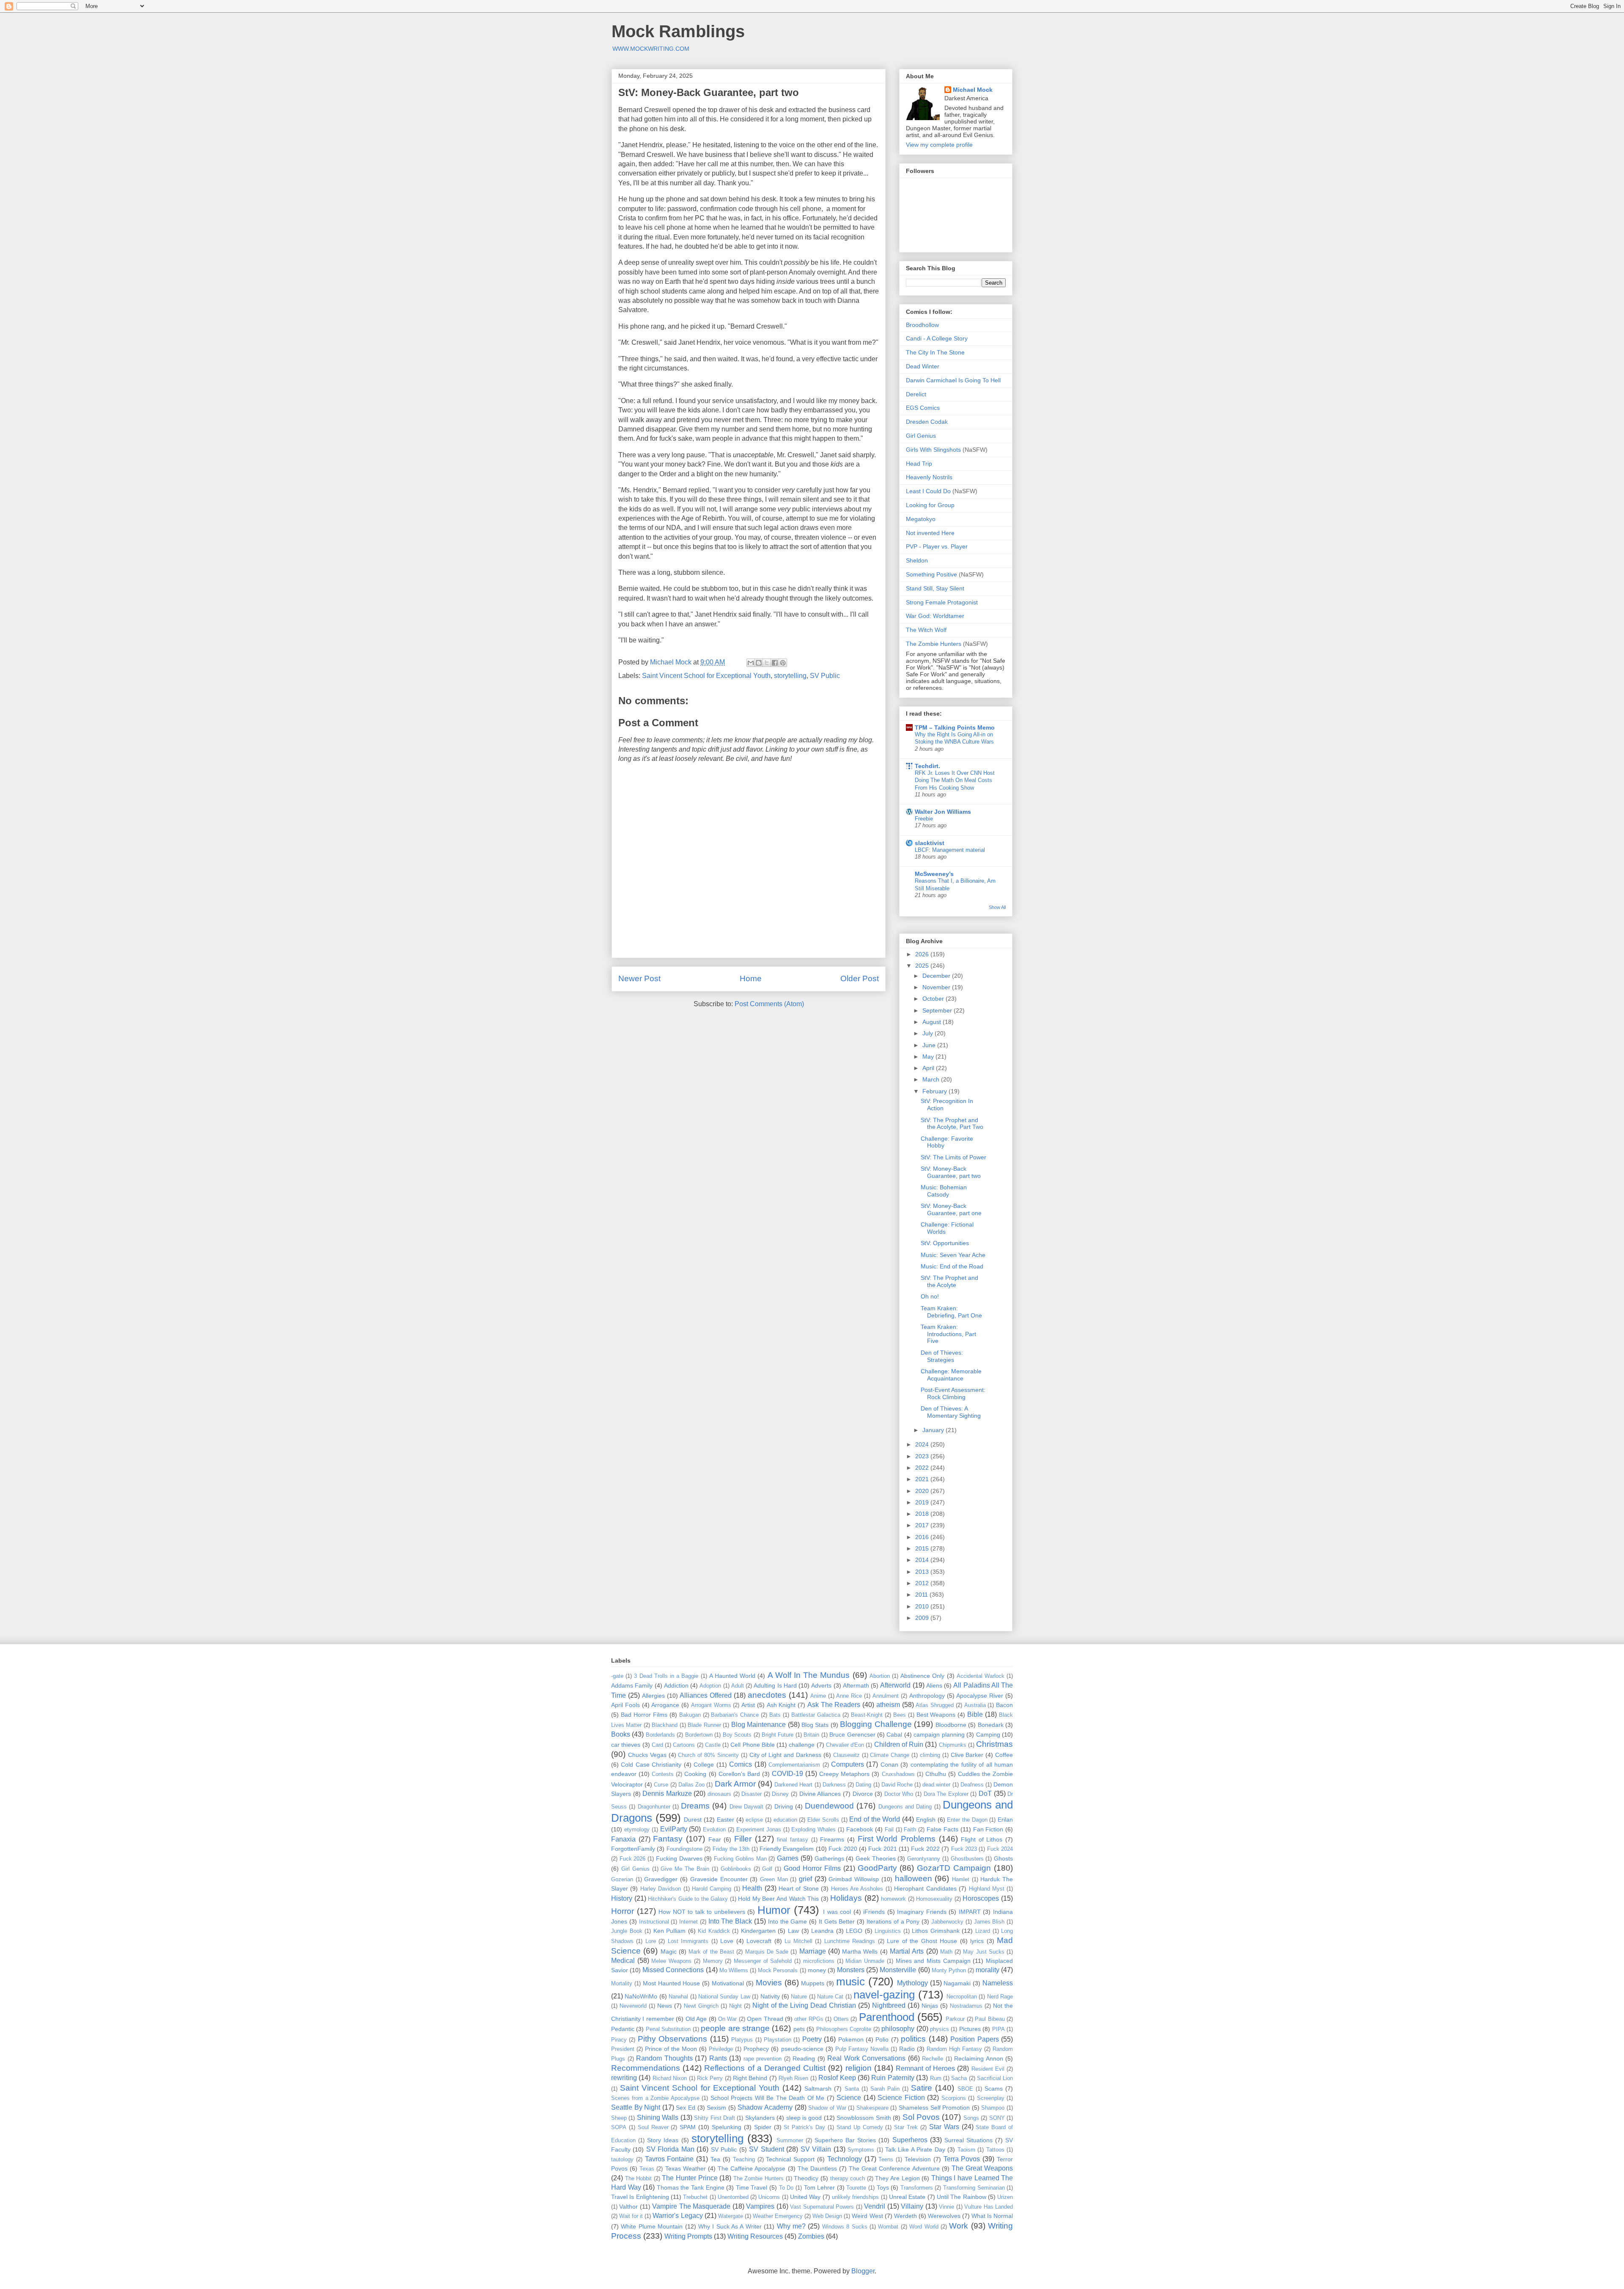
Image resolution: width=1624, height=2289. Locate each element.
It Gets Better (837, 1921)
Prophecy (756, 2049)
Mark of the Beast (711, 1952)
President (623, 2049)
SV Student (766, 2149)
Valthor (628, 2207)
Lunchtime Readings (850, 1941)
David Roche (897, 1785)
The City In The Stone (935, 352)
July (929, 1033)
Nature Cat (830, 1997)
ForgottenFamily (633, 1849)
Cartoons (684, 1745)
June (930, 1045)
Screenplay (991, 2098)
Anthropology (927, 1696)
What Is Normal (992, 2216)
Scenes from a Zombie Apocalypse (655, 2098)
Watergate (731, 2216)
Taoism (966, 2150)
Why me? (791, 2226)
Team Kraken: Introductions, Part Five (948, 1334)
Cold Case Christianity (651, 1765)
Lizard (983, 1931)
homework (893, 1899)
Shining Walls (658, 2117)
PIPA (999, 2029)
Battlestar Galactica (816, 1715)
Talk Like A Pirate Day (915, 2149)
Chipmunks (953, 1745)
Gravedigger (661, 1879)
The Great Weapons (982, 2168)
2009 (923, 1618)
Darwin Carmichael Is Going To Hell (953, 380)
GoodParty (877, 1868)
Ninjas (930, 2006)
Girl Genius (921, 436)
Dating (863, 1785)
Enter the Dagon (967, 1820)
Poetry (812, 2039)
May (929, 1057)
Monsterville (898, 1970)
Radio (907, 2049)
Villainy (912, 2206)
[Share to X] (767, 663)
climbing (930, 1755)
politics (913, 2039)
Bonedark (991, 1725)
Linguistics (888, 1931)
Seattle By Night (636, 2107)
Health (752, 1888)
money (817, 1970)
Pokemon (851, 2039)
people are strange (735, 2028)
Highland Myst (987, 1889)
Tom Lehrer (820, 2187)
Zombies (811, 2236)
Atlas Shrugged (935, 1705)
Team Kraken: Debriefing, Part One (951, 1312)
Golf (767, 1869)
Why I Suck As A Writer (730, 2226)
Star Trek (906, 2127)
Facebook (860, 1829)
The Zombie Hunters (934, 644)
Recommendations (646, 2068)
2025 (923, 966)
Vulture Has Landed (989, 2207)
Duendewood (829, 1806)
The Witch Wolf (926, 630)
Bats (775, 1715)
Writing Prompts (688, 2236)
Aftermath (856, 1685)
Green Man (774, 1879)
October (934, 999)
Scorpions (954, 2098)
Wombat (888, 2227)
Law (793, 1931)
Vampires (760, 2206)
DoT (985, 1794)
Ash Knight (781, 1705)
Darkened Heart (793, 1785)
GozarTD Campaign (954, 1868)
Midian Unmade (865, 1961)
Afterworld (895, 1685)
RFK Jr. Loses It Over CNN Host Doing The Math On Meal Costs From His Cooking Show (955, 780)
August (933, 1022)
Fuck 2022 (925, 1849)
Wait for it (631, 2216)
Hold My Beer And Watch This (778, 1899)
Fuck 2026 (633, 1859)
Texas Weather (686, 2168)
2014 (923, 1560)
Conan (889, 1765)
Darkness (834, 1785)
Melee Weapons (671, 1961)
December (937, 976)
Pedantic (623, 2029)
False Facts (942, 1829)
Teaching (744, 2159)
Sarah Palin (885, 2089)
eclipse (754, 1820)
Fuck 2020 (843, 1849)
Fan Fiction (988, 1829)
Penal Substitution (668, 2029)
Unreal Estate (907, 2197)
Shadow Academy (765, 2107)
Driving (784, 1806)
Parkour (955, 2019)
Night (735, 2006)
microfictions (819, 1961)
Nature (799, 1997)
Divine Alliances (820, 1794)
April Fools (625, 1705)
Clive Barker (967, 1755)
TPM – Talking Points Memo (955, 727)
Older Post (860, 978)
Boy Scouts (737, 1735)
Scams (994, 2089)
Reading (804, 2058)
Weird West (867, 2216)
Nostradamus (966, 2006)
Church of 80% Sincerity (708, 1755)
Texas (647, 2169)
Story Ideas (663, 2140)
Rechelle (933, 2059)
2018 (923, 1514)
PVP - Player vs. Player (937, 546)
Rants (718, 2058)
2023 (923, 1456)
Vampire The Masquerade (691, 2206)
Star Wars (944, 2127)
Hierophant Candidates (925, 1888)
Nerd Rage (1000, 1997)
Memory (713, 1961)
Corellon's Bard (739, 1774)
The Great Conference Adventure (894, 2168)
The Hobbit (639, 2178)
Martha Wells (860, 1951)
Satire (922, 2088)
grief (805, 1879)
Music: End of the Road (952, 1266)
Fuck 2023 (964, 1849)
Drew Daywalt (746, 1807)
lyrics (977, 1941)
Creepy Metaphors (844, 1774)
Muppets (813, 1983)
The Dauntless (817, 2168)
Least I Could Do (928, 491)
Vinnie (946, 2207)
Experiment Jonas (759, 1829)
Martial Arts (907, 1951)
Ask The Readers (834, 1705)
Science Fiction (901, 2098)
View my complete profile (939, 145)
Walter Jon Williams (943, 812)
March (932, 1079)
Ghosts (1003, 1858)
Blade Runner (704, 1725)
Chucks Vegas (647, 1755)
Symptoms (861, 2150)
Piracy (619, 2040)
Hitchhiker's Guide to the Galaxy (688, 1899)
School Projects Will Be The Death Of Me (767, 2098)
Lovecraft (759, 1941)
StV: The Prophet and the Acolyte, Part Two (952, 1124)
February (935, 1091)
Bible (975, 1714)
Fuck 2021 (882, 1849)
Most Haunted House (672, 1983)
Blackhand (665, 1725)
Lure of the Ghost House (922, 1941)
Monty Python (949, 1970)
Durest (693, 1820)
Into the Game (788, 1921)
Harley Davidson (661, 1889)
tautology (622, 2159)
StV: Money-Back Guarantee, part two (951, 1172)
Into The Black (730, 1921)
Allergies (653, 1696)
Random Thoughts (664, 2058)
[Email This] (751, 663)
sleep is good (804, 2118)
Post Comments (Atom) (769, 1004)
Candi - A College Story (937, 338)
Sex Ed (686, 2108)
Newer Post (639, 978)
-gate (617, 1676)
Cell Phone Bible (753, 1745)
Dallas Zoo (691, 1785)
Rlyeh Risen (793, 2078)
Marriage (813, 1951)
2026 (923, 954)
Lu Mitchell (798, 1941)
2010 (923, 1606)
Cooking (695, 1774)
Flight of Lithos (982, 1839)
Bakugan (690, 1715)
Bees (900, 1715)
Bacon (1004, 1705)
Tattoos (995, 2150)
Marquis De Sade (767, 1952)
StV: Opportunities (945, 1243)
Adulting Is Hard (775, 1685)
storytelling (790, 676)
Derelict (916, 394)
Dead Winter (923, 366)
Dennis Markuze (667, 1794)
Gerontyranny (924, 1859)
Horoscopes (981, 1898)
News (665, 2006)
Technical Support (790, 2159)
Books (621, 1734)
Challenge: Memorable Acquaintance (951, 1375)
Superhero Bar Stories (845, 2140)
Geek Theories (876, 1858)
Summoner (790, 2140)
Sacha (959, 2078)
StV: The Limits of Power (953, 1157)
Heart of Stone (799, 1888)
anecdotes (767, 1695)
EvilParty (674, 1829)
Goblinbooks (736, 1869)
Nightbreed (889, 2005)
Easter (726, 1820)
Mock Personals (778, 1970)
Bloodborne (951, 1725)
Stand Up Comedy (860, 2127)
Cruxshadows (898, 1774)
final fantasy (793, 1840)
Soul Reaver (653, 2127)
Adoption (710, 1686)
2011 (922, 1595)
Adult (738, 1686)
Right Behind (750, 2078)
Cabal (894, 1735)
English (926, 1820)
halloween (913, 1879)
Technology (845, 2159)
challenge (802, 1745)
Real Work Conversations (866, 2058)
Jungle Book (627, 1931)
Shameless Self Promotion (934, 2108)
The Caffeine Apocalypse (752, 2168)
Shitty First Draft (715, 2118)
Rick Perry (710, 2078)
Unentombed (733, 2197)
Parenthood (887, 2017)
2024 (923, 1444)
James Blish (989, 1922)
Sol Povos (921, 2117)
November (937, 987)
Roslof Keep (837, 2078)
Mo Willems (734, 1970)
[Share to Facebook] (775, 663)
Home (751, 978)
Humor (774, 1910)
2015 (923, 1548)
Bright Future (778, 1735)
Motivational (728, 1983)
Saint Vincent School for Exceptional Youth (706, 676)
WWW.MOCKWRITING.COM (651, 49)
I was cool (837, 1912)
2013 (923, 1572)
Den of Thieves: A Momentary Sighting (951, 1412)
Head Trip (919, 464)
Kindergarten (758, 1931)
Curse (661, 1785)
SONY (997, 2118)
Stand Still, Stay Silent (935, 588)
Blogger (863, 2271)
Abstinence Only (922, 1676)
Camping (988, 1735)
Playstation (778, 2040)
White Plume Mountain (652, 2226)
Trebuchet (695, 2197)
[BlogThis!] (759, 663)
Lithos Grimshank (936, 1931)
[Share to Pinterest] (783, 663)
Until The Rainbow (962, 2197)
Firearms (832, 1839)
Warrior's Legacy (678, 2216)
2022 (923, 1468)
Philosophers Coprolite (844, 2029)
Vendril (875, 2206)
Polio (882, 2039)
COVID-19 (787, 1774)
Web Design (827, 2216)
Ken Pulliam (670, 1931)
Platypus (742, 2040)
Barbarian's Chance (735, 1715)
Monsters (851, 1970)
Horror (623, 1911)
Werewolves (944, 2216)
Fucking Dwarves (679, 1858)
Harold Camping (712, 1889)
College (704, 1765)
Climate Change (890, 1755)
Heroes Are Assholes (857, 1889)
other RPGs (809, 2019)
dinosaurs (719, 1794)
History (622, 1898)
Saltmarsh (818, 2089)
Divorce (863, 1794)
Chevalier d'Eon (845, 1745)
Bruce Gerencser (852, 1735)
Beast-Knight (867, 1715)
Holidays (846, 1898)
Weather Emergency (778, 2216)
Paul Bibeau (990, 2019)
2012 (923, 1583)
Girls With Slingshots (933, 450)
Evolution (714, 1829)
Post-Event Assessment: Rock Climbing (953, 1393)
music (850, 1982)
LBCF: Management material (950, 850)
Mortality (622, 1983)
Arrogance (665, 1705)
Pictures (970, 2029)
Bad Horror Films (644, 1715)
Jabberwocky (947, 1922)
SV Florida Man (670, 2149)
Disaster (752, 1794)
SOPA (619, 2127)
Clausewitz (846, 1755)
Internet (689, 1922)
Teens (886, 2159)
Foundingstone (684, 1849)
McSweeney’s (934, 874)
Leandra (822, 1931)
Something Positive (931, 574)
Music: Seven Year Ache (953, 1255)
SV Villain (816, 2149)
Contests (663, 1774)
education (785, 1820)
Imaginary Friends (922, 1912)
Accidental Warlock (981, 1676)
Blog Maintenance (759, 1725)
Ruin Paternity (893, 2078)
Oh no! (930, 1296)
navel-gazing (884, 1995)
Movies (769, 1983)
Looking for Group (930, 505)
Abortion (880, 1676)
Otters (841, 2019)
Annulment (886, 1696)
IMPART (970, 1912)
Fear (715, 1839)
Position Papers (974, 2039)
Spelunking (727, 2127)
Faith (910, 1829)
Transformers (917, 2188)
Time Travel (752, 2187)
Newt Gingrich (701, 2006)
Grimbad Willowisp (854, 1879)
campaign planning (939, 1735)
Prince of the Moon (671, 2049)
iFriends (874, 1912)
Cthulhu (936, 1774)
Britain (811, 1735)
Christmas (994, 1744)
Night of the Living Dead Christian (804, 2005)
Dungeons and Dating (905, 1807)
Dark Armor (735, 1784)
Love (727, 1941)
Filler (743, 1839)
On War (727, 2019)
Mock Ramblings (678, 31)
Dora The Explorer (946, 1794)
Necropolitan (962, 1997)
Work (959, 2226)
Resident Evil (988, 2069)
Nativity (770, 1996)
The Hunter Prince (690, 2178)
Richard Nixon (670, 2078)
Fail (889, 1829)
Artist (748, 1705)
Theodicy (806, 2178)
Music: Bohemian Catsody (944, 1191)
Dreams (695, 1806)
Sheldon (917, 560)
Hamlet (961, 1879)
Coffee (1004, 1755)
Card (657, 1745)
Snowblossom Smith (864, 2118)
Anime (818, 1696)
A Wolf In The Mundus (809, 1675)
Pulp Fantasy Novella (862, 2049)
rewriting (624, 2078)
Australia (975, 1705)
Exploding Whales (813, 1829)
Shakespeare (872, 2108)
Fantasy (668, 1839)
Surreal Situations (968, 2140)
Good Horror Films (812, 1868)
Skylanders (760, 2118)
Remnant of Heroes (925, 2068)
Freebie (924, 819)
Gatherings (829, 1858)
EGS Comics (923, 408)
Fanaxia (623, 1839)
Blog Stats (815, 1725)
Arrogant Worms (711, 1705)
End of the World (875, 1819)
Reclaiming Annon (979, 2058)
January (934, 1430)
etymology (637, 1829)
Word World (924, 2227)
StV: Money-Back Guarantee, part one (951, 1209)
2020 (923, 1491)
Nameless (998, 1983)
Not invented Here (930, 533)
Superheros (910, 2140)
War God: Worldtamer (935, 616)
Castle (713, 1745)
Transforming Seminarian (974, 2188)
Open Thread (765, 2019)
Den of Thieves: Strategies (942, 1356)
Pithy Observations (672, 2039)
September (938, 1010)
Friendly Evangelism (787, 1849)
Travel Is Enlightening (640, 2197)
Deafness (972, 1785)
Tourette (856, 2188)
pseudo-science (802, 2049)
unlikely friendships (855, 2197)
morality (988, 1970)
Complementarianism (794, 1765)
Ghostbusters (967, 1859)
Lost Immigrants (688, 1941)
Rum (936, 2078)
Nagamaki (957, 1983)
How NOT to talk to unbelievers (702, 1912)
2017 (923, 1525)
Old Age (696, 2019)
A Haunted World (732, 1676)
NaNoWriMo (641, 1996)
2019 (923, 1502)
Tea (715, 2159)
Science (849, 2098)
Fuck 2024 (1000, 1849)
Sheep (619, 2118)
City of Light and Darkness (785, 1755)
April (929, 1068)
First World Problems (897, 1839)
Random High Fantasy (954, 2049)
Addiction (676, 1685)
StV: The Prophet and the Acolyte (949, 1281)
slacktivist (930, 843)
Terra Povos (962, 2159)
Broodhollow (922, 325)
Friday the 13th (731, 1849)
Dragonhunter (654, 1807)
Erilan (1005, 1820)
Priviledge (721, 2049)
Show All (997, 907)
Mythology (912, 1983)
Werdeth (905, 2216)
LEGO (854, 1931)
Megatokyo (921, 519)
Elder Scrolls (823, 1820)
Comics (741, 1764)
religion (859, 2068)
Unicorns (769, 2197)
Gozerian (622, 1879)
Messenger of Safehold (763, 1961)
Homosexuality (934, 1899)
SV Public (825, 676)
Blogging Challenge (876, 1724)
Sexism (716, 2108)
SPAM (688, 2127)
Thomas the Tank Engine (691, 2187)
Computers (848, 1764)
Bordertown (699, 1735)
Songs (971, 2118)
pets (799, 2029)
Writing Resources (755, 2236)
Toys (883, 2187)
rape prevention (763, 2059)
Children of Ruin (899, 1744)
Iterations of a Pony (893, 1921)
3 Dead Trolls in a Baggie (666, 1676)
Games (788, 1858)
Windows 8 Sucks (845, 2227)
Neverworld (633, 2006)
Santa (852, 2089)
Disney (780, 1794)
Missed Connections (673, 1970)
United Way (805, 2197)
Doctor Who (899, 1794)
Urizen (1005, 2197)
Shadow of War (827, 2108)
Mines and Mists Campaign (933, 1961)
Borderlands (660, 1735)
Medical (623, 1961)
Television (918, 2159)
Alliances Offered (706, 1695)
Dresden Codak (927, 422)
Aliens (934, 1685)
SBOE (965, 2089)
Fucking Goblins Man (740, 1859)
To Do (786, 2188)
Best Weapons (936, 1715)
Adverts (821, 1685)
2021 (923, 1479)
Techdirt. (927, 766)
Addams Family (632, 1685)
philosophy (898, 2029)
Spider (763, 2127)
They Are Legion (897, 2178)
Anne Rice (849, 1696)
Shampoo (993, 2108)
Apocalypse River (980, 1696)
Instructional (654, 1922)
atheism (888, 1705)
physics (940, 2029)
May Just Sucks (984, 1952)
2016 (923, 1537)
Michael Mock (973, 90)
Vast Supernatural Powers (822, 2207)
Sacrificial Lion (995, 2078)
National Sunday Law (724, 1997)
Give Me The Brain (685, 1869)
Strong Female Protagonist (942, 602)
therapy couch (848, 2178)
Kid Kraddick (714, 1931)
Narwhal (678, 1997)
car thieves (626, 1745)
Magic (669, 1951)
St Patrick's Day (804, 2127)
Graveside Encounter (719, 1879)
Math (946, 1952)
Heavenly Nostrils (929, 477)
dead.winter (936, 1785)
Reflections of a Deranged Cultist (765, 2068)
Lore (651, 1941)
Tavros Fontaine (669, 2159)
